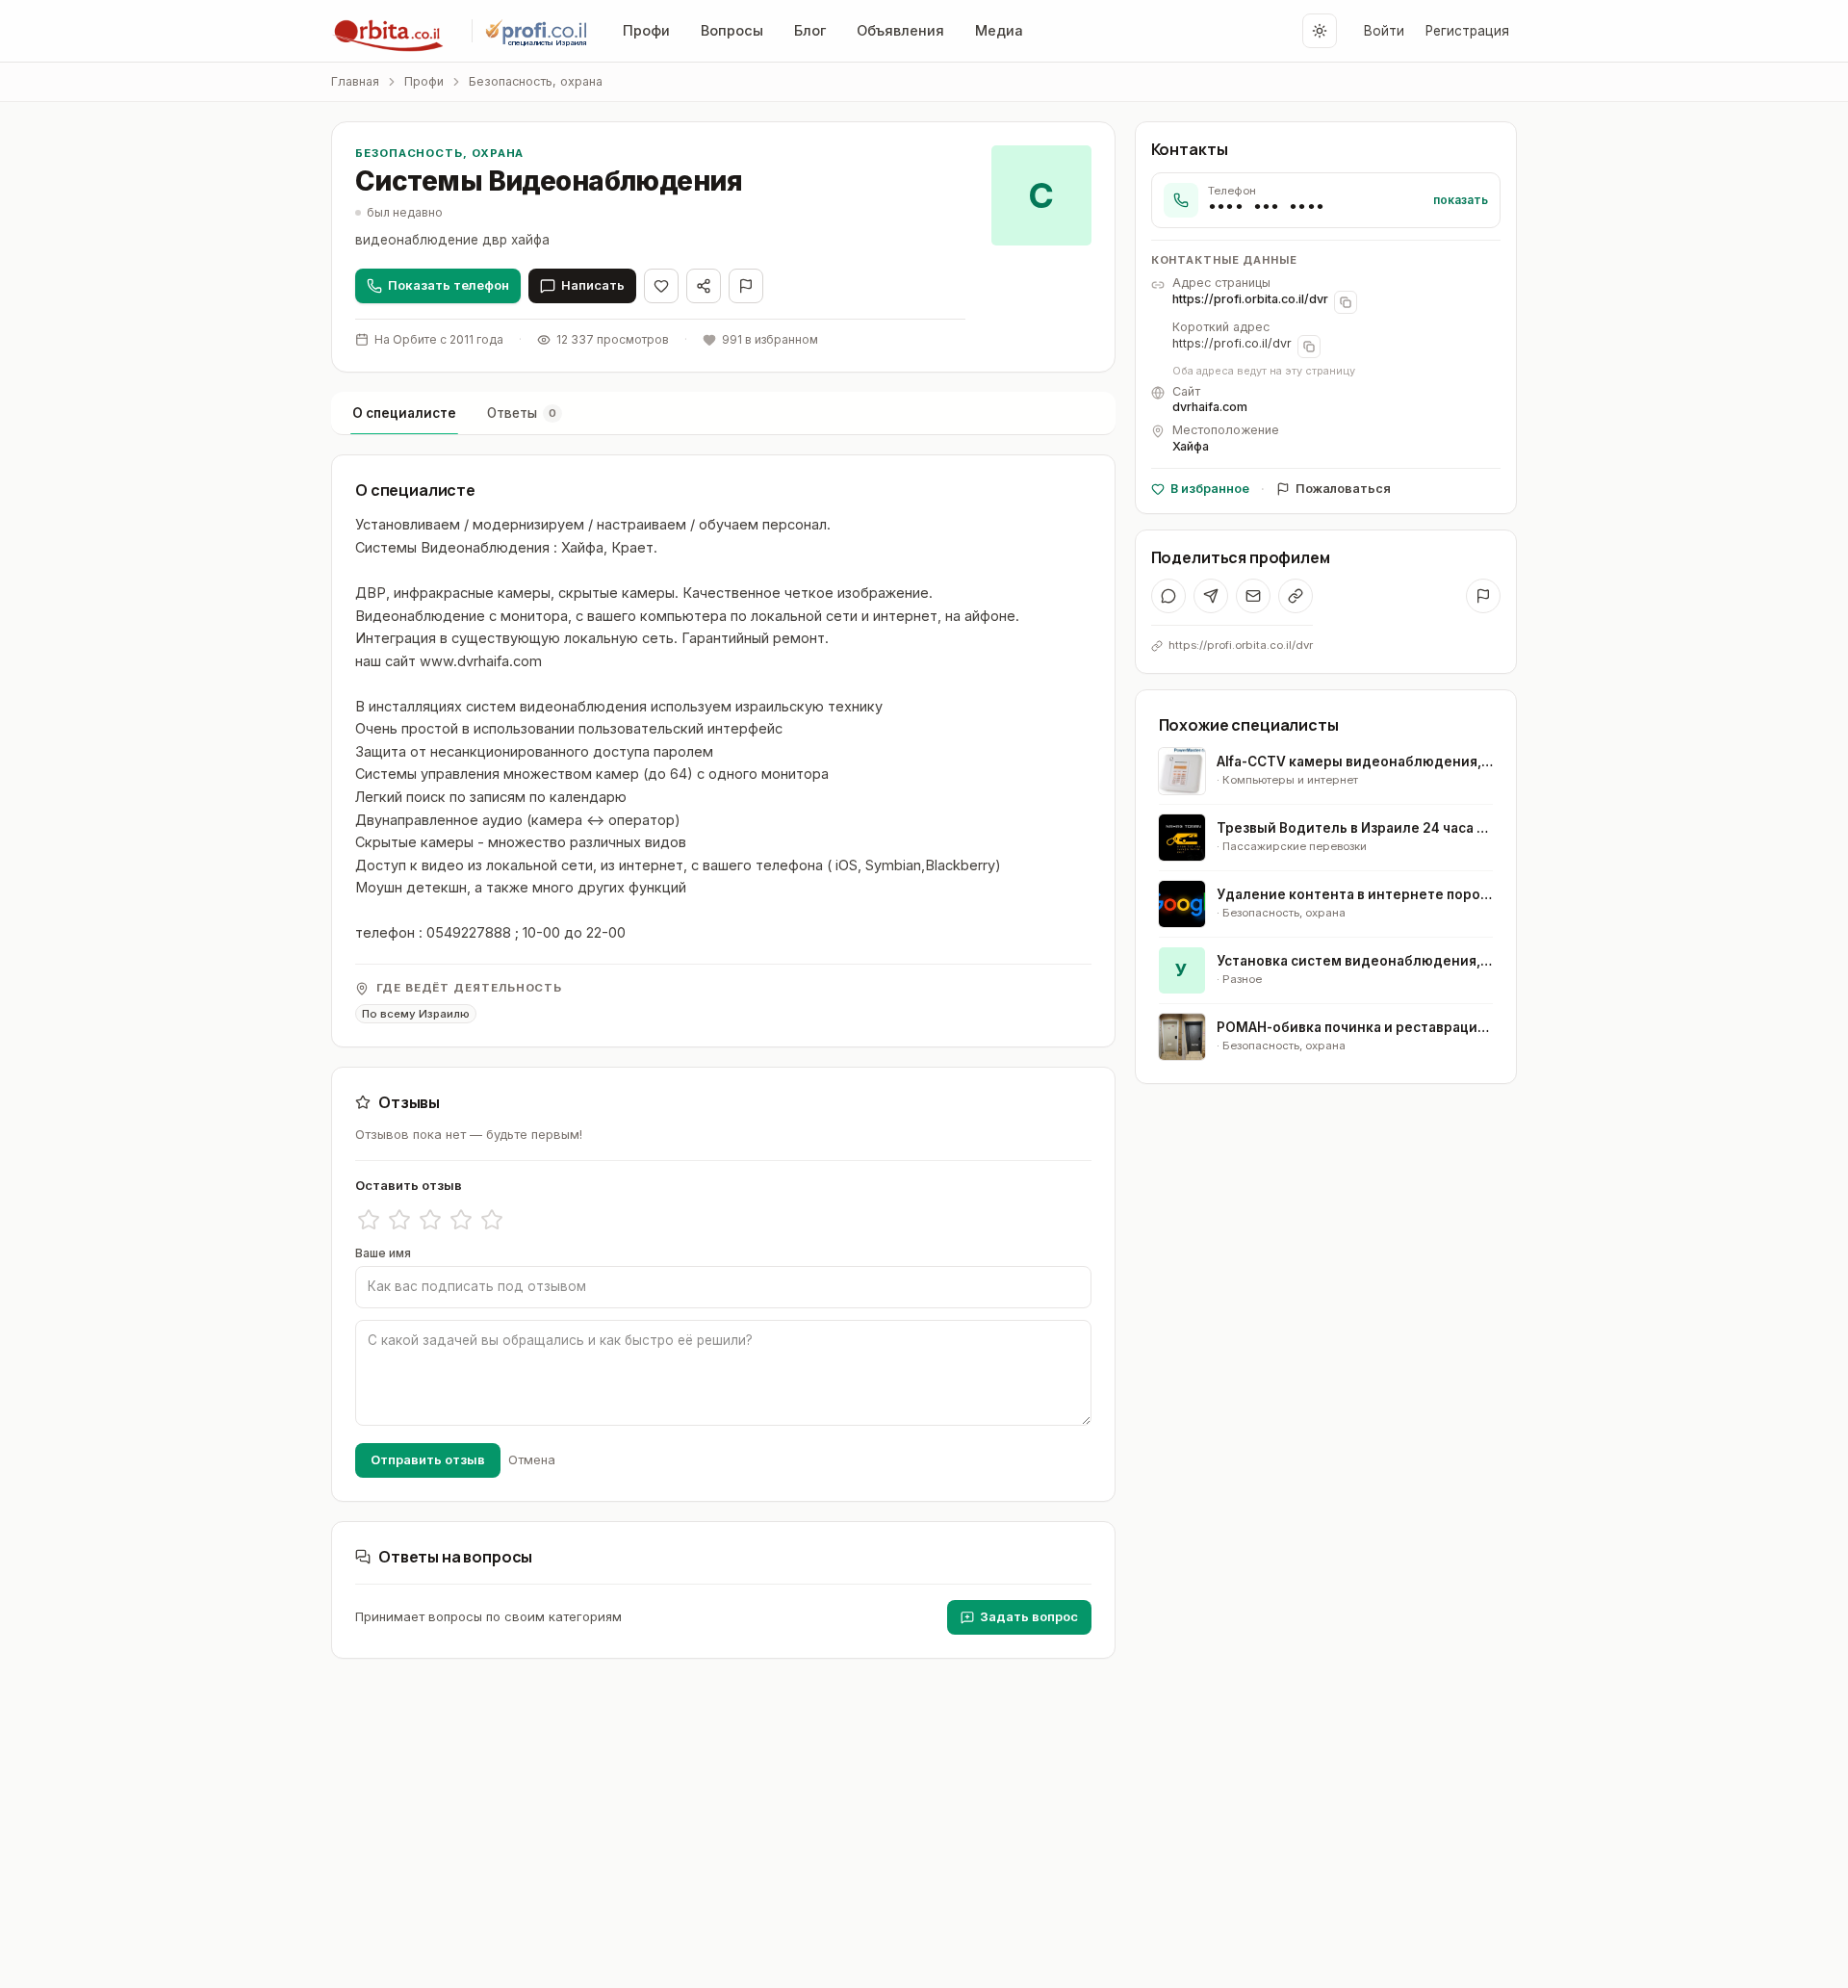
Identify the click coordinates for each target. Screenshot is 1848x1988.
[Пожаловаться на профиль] (1483, 596)
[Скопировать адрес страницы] (1346, 302)
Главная (355, 81)
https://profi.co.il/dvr (1232, 343)
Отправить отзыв (428, 1459)
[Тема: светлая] (1320, 31)
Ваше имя (383, 1253)
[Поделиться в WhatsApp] (1168, 596)
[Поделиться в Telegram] (1211, 596)
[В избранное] (661, 286)
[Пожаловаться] (746, 286)
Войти (1384, 31)
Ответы (522, 413)
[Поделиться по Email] (1253, 596)
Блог (810, 30)
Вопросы (732, 30)
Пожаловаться (1343, 489)
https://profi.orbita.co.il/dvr (1250, 299)
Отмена (532, 1459)
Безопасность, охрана (536, 81)
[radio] (369, 1220)
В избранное (1210, 489)
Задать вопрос (1029, 1616)
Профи (646, 30)
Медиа (999, 30)
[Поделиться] (704, 286)
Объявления (900, 30)
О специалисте (404, 413)
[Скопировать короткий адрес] (1309, 347)
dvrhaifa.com (1210, 408)
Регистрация (1467, 31)
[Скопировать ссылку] (1296, 596)
